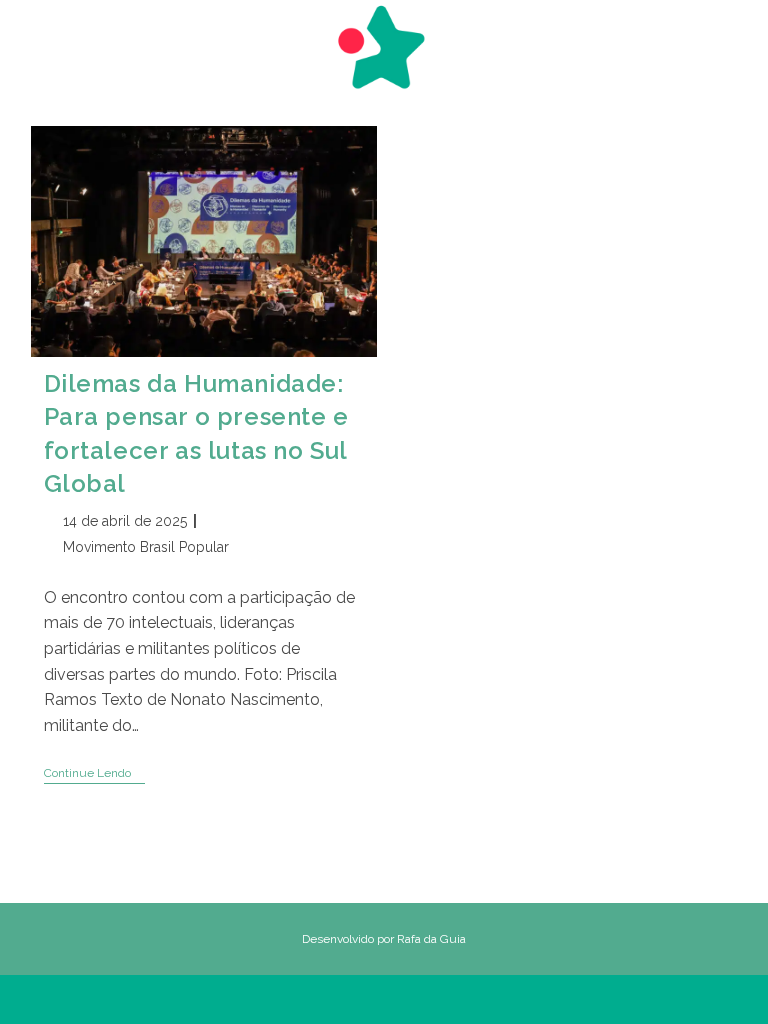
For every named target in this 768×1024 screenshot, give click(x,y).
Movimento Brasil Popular (146, 547)
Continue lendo (94, 774)
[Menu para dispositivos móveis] (40, 37)
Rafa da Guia (431, 939)
